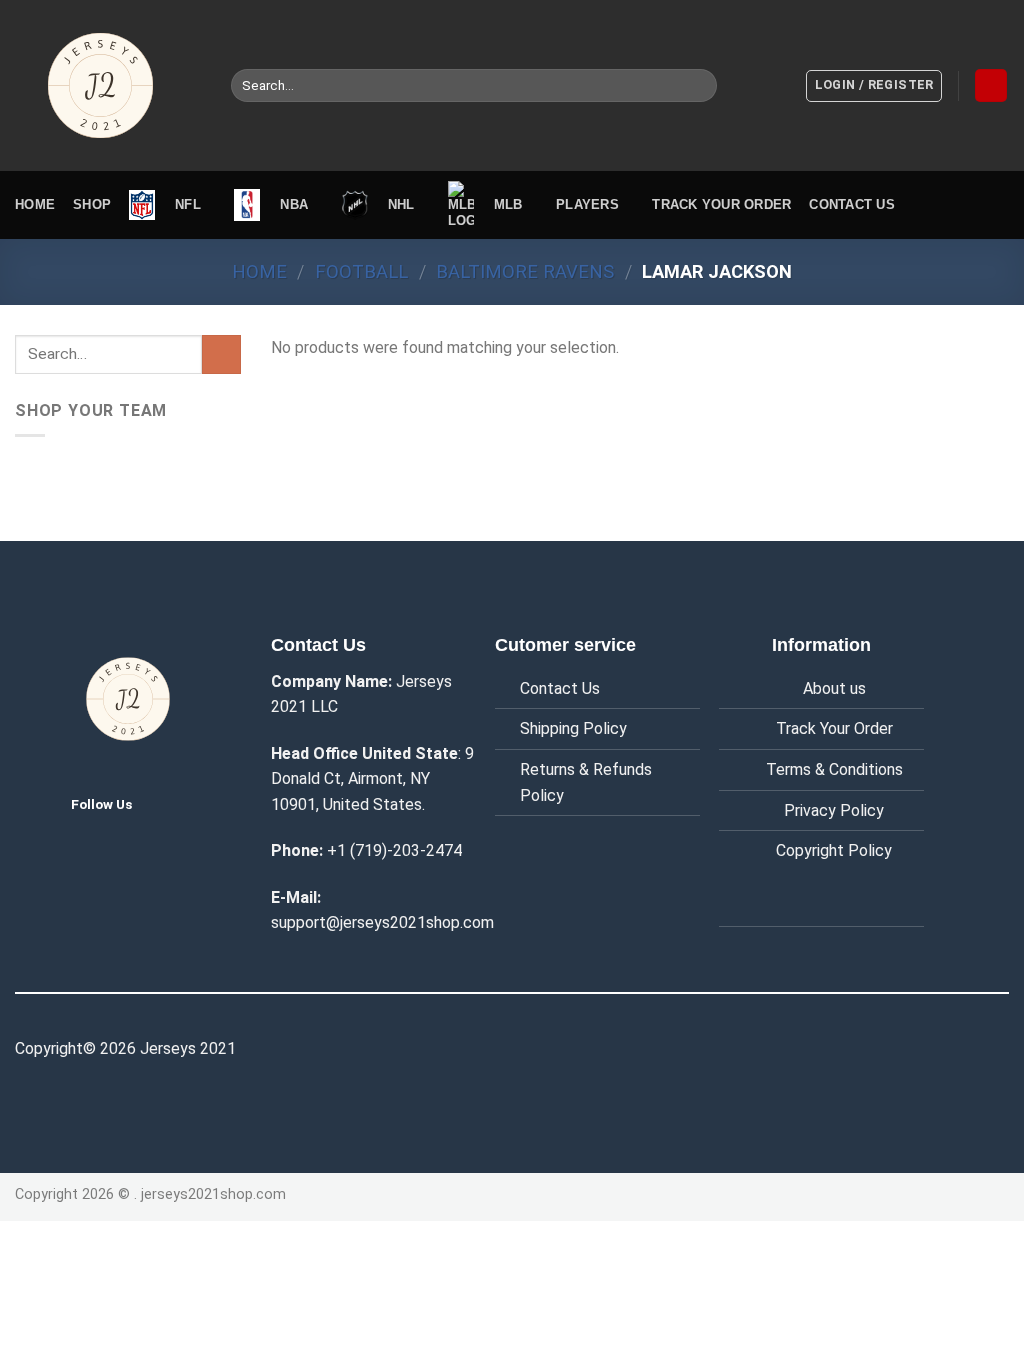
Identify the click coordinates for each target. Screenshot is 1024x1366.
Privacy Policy (834, 810)
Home (35, 204)
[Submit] (697, 86)
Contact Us (560, 688)
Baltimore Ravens (525, 271)
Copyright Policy (834, 850)
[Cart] (991, 85)
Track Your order (721, 204)
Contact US (852, 204)
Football (361, 271)
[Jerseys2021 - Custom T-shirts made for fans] (108, 85)
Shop (92, 204)
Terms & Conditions (834, 769)
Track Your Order (834, 728)
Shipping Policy (573, 728)
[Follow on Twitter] (164, 803)
